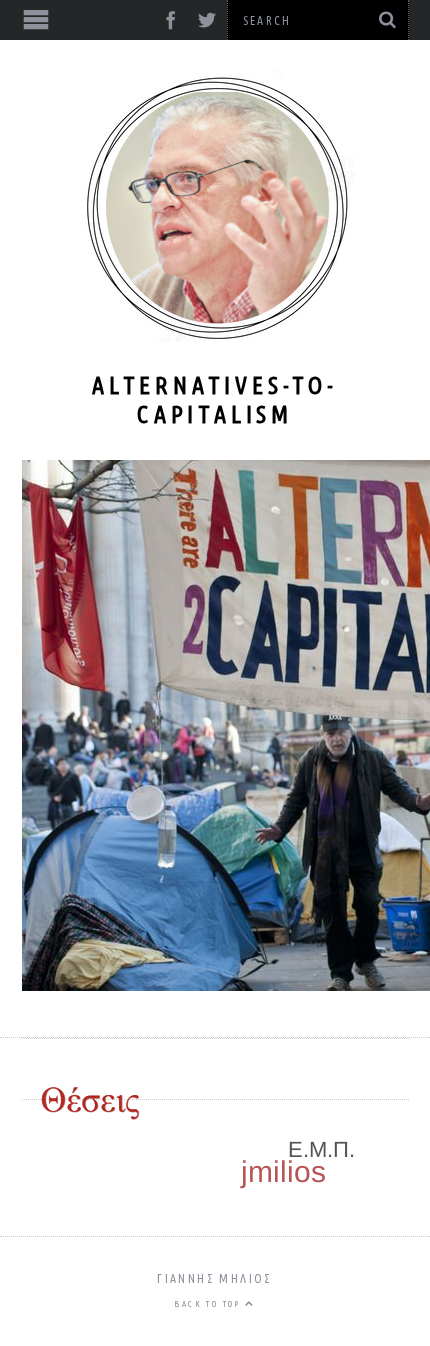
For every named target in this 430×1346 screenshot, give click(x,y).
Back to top (209, 1304)
